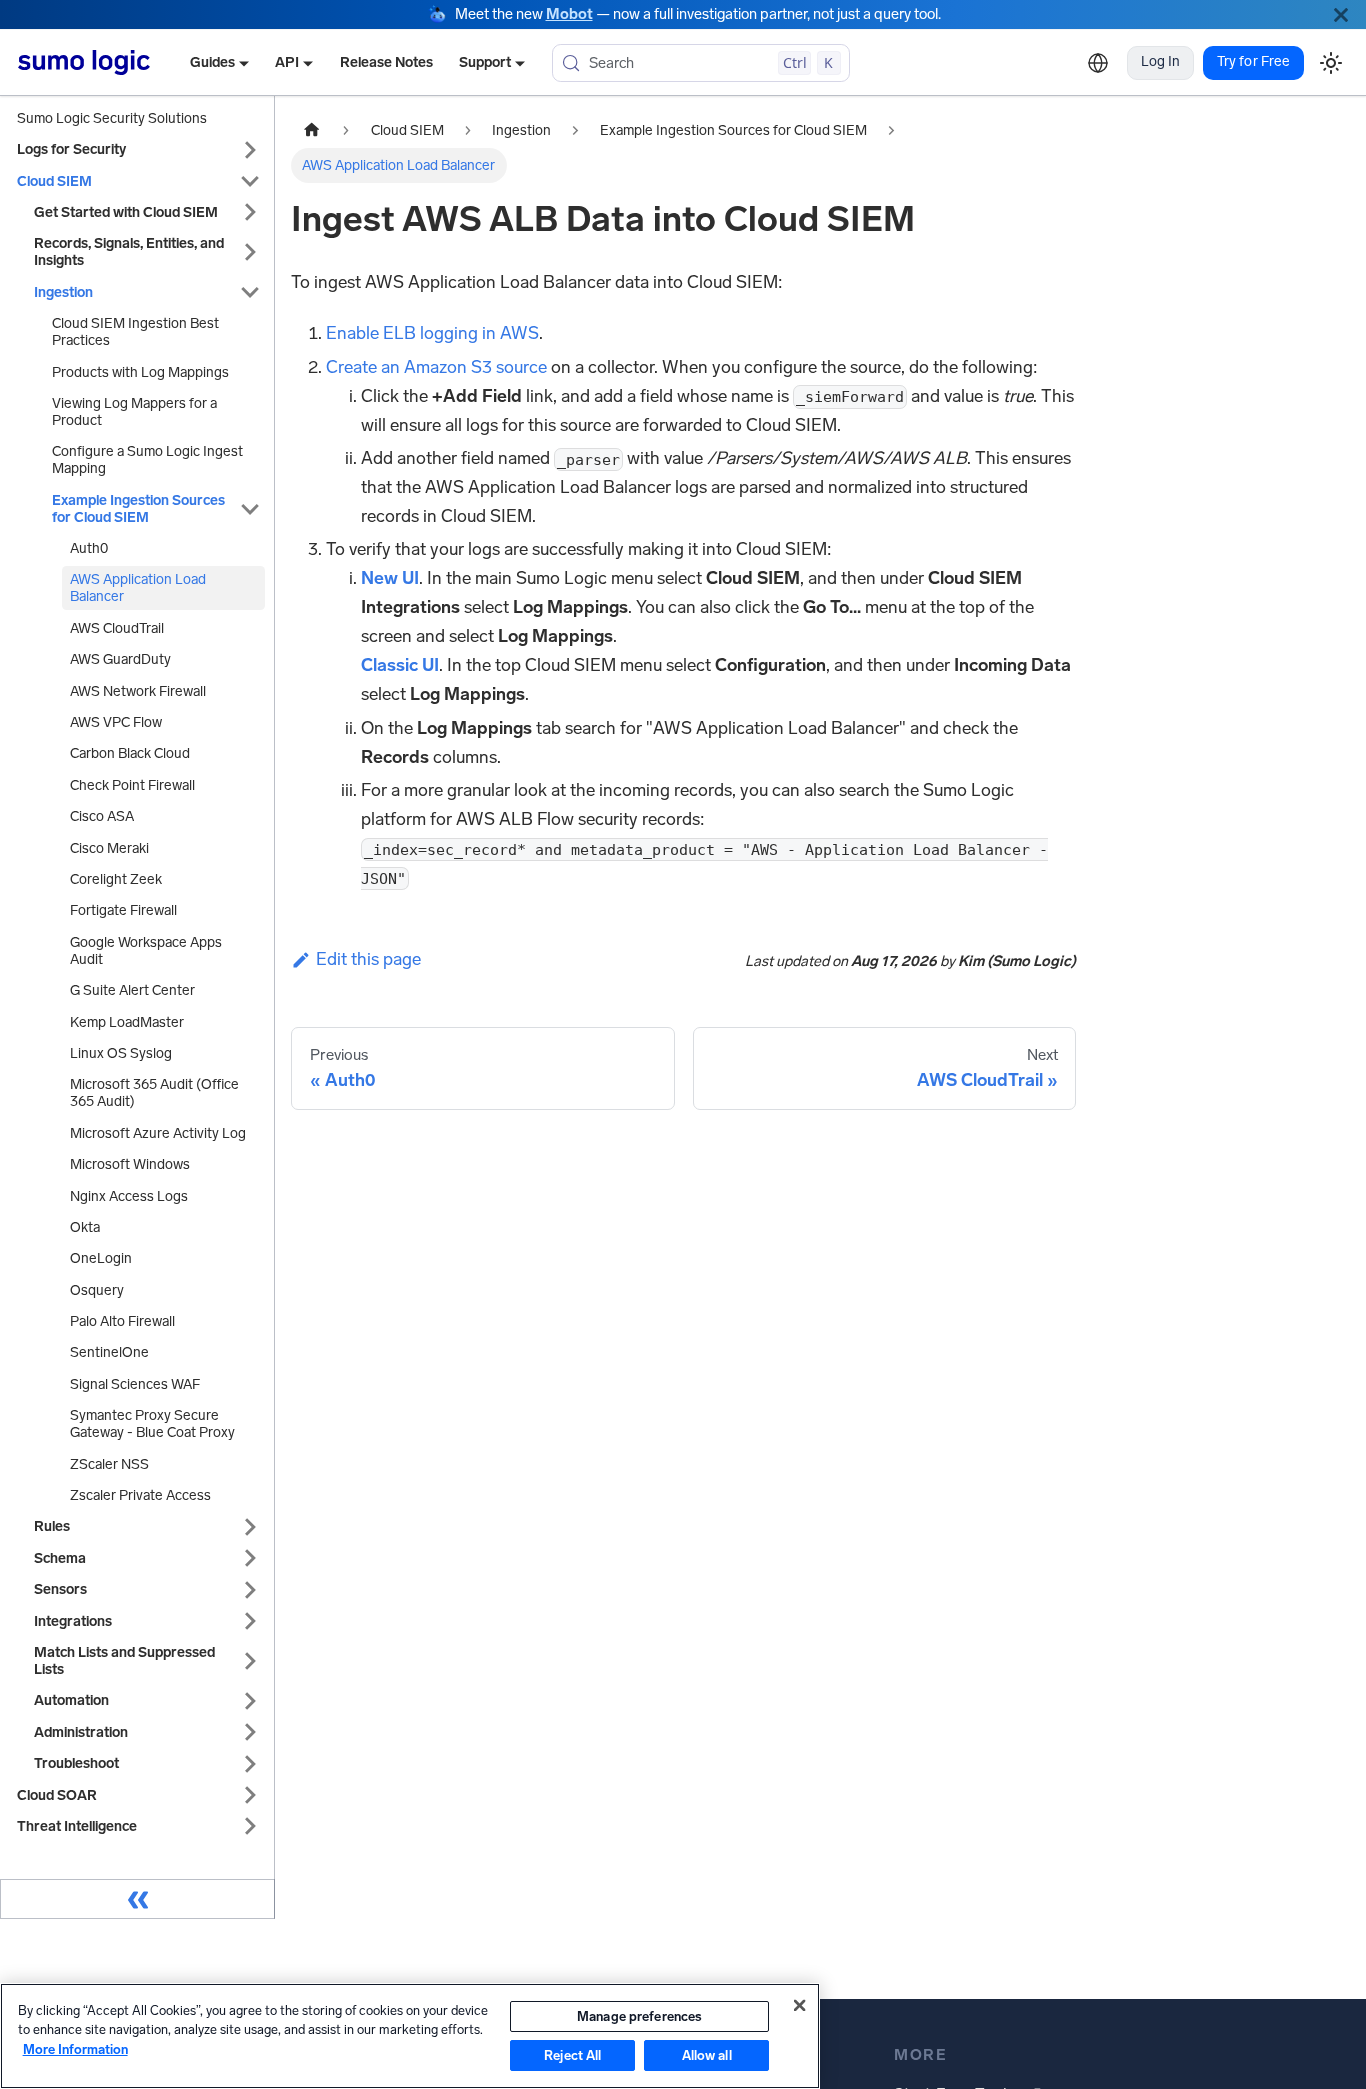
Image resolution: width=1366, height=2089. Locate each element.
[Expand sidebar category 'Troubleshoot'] (250, 1763)
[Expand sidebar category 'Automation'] (250, 1700)
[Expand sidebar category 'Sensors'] (250, 1589)
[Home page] (312, 131)
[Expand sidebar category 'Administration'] (250, 1732)
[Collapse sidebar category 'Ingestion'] (250, 292)
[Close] (1341, 14)
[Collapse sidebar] (137, 1899)
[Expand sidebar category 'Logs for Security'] (250, 149)
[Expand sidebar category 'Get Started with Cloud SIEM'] (250, 212)
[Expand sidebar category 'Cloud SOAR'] (250, 1795)
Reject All (572, 2055)
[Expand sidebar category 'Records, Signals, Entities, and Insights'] (250, 252)
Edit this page (368, 959)
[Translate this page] (1098, 63)
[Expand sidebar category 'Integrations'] (250, 1621)
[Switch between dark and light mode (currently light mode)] (1330, 62)
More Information (75, 2049)
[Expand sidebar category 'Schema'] (250, 1558)
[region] (410, 2036)
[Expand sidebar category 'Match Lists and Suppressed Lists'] (250, 1661)
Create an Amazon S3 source (436, 367)
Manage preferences (639, 2016)
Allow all (707, 2055)
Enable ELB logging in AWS (432, 333)
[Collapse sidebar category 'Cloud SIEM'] (250, 181)
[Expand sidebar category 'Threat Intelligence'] (250, 1826)
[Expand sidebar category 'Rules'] (250, 1526)
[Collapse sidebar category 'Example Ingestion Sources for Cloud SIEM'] (250, 509)
